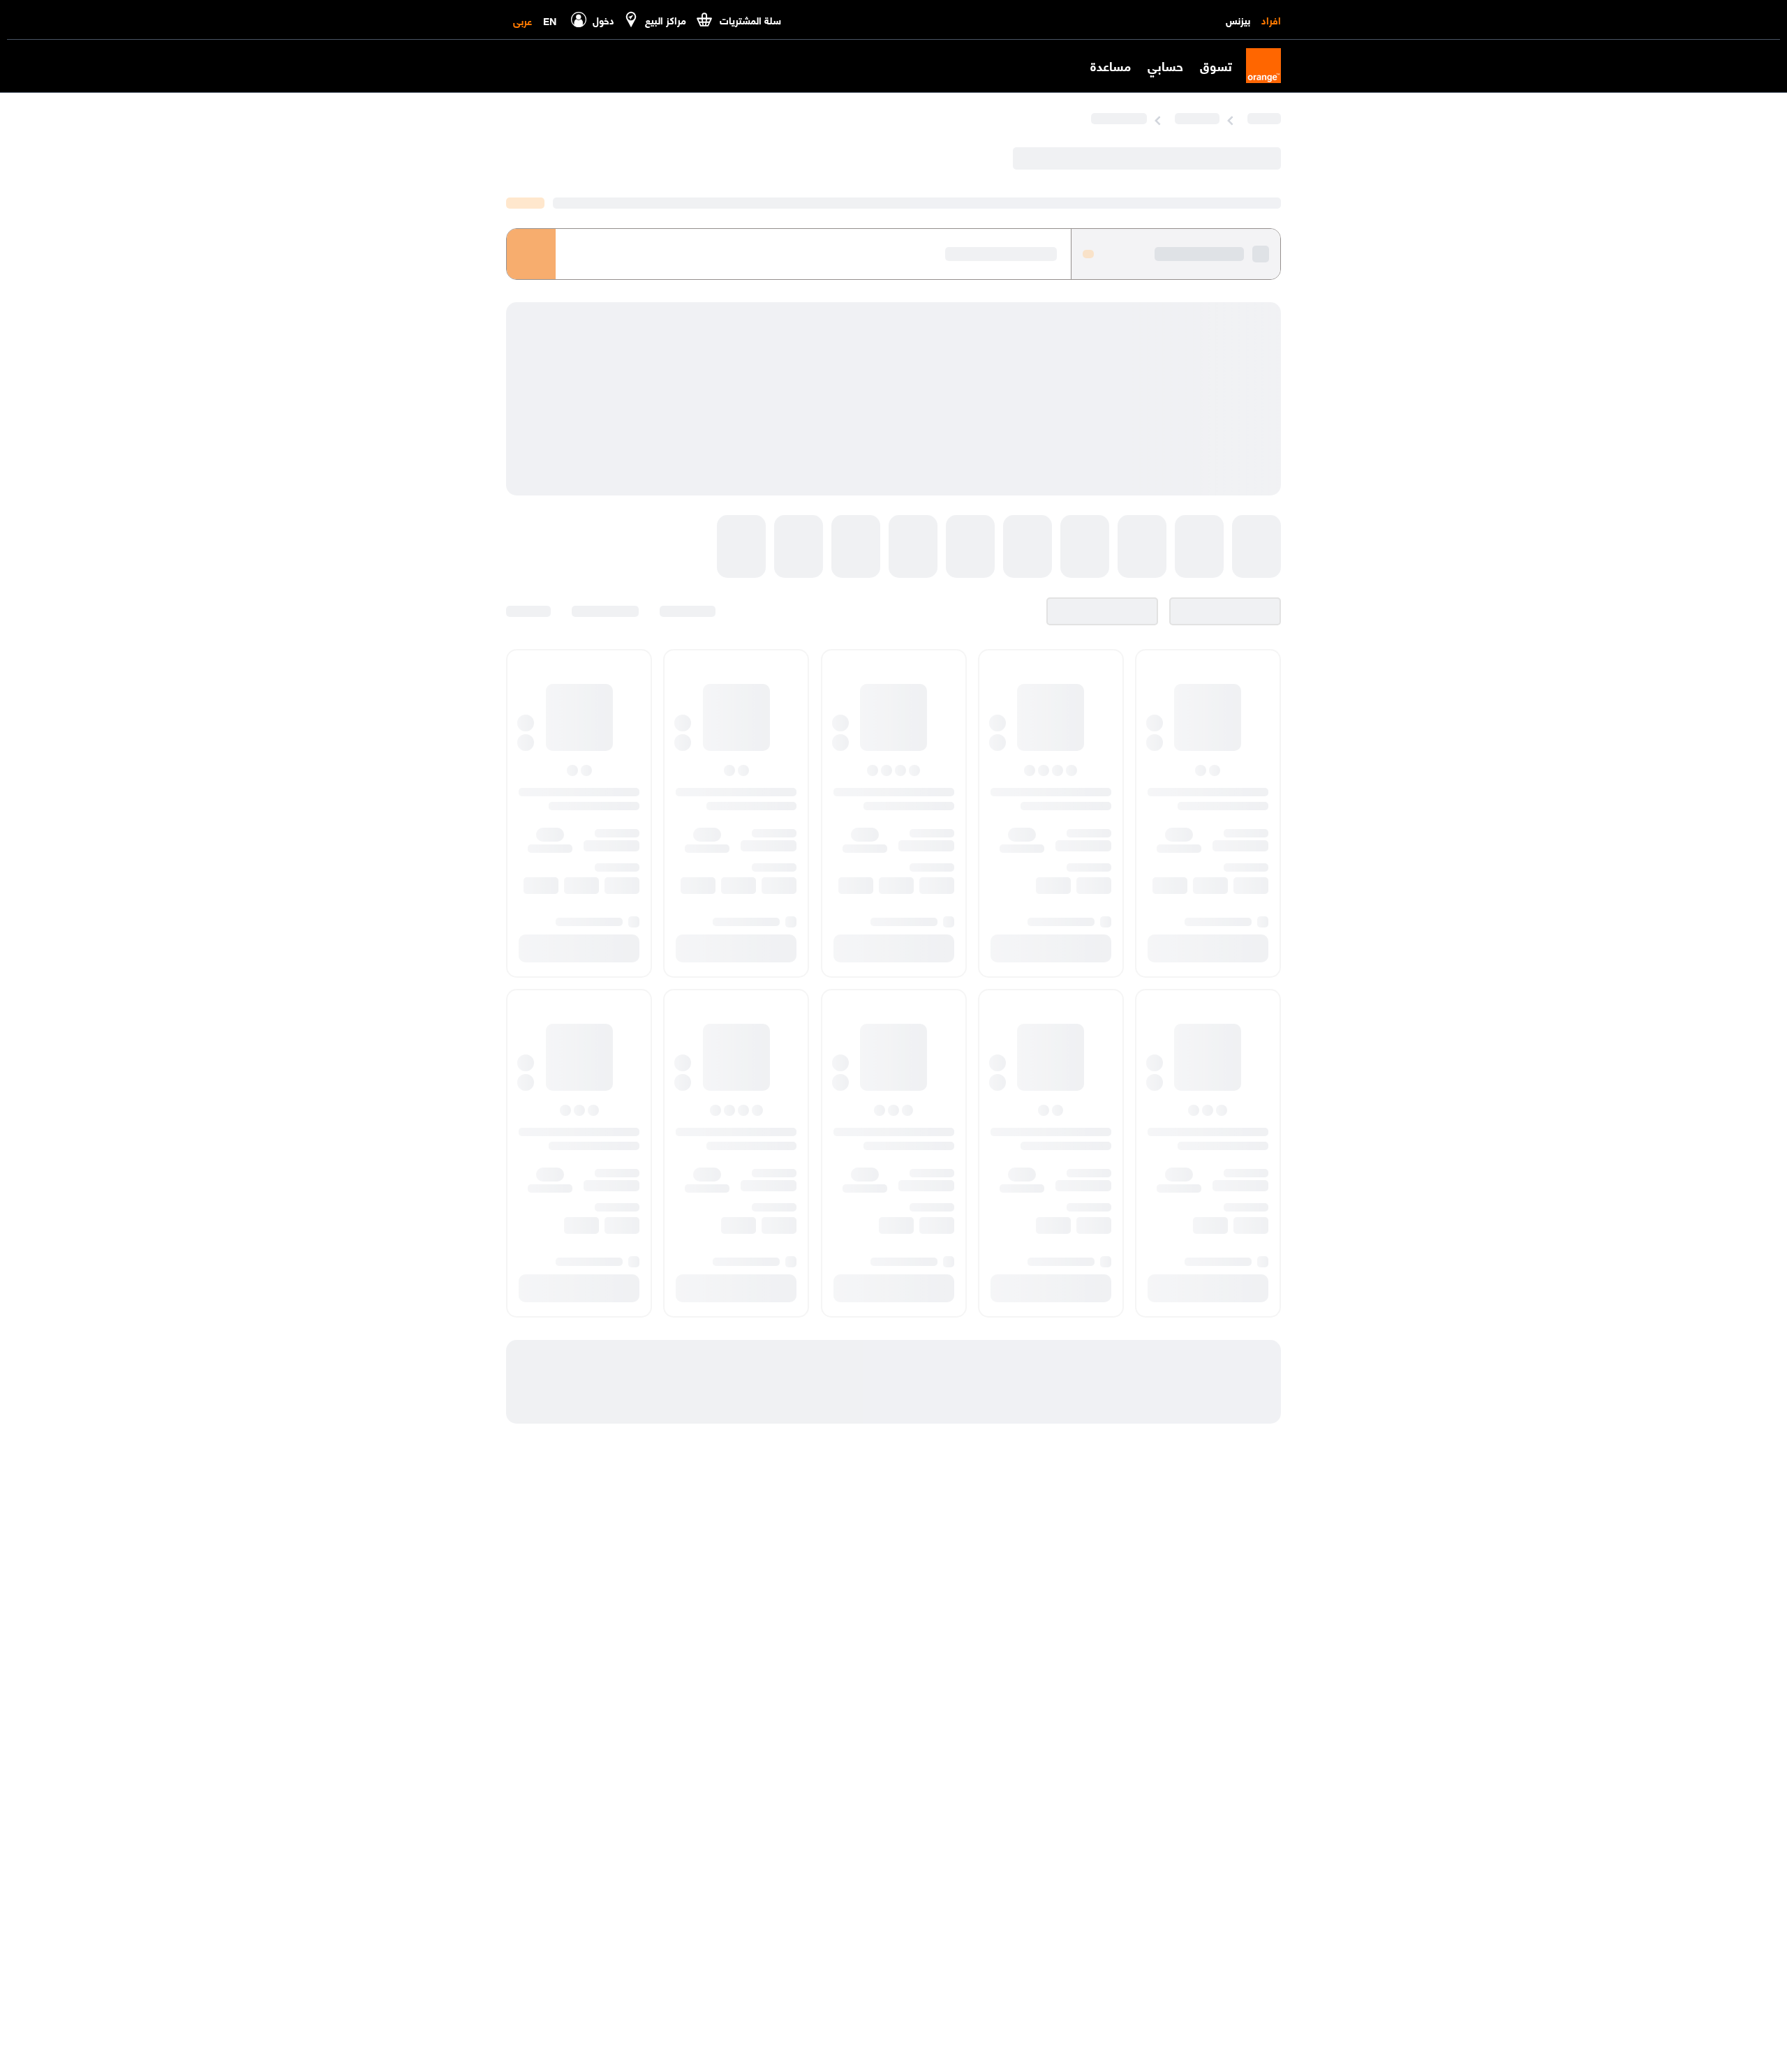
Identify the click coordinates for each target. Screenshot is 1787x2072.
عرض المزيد (526, 193)
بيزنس (1238, 20)
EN (550, 20)
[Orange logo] (1256, 66)
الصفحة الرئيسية (1243, 118)
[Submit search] (531, 246)
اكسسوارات (1070, 118)
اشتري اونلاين (1151, 118)
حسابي (1165, 66)
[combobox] (788, 246)
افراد (1271, 20)
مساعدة (1111, 66)
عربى (522, 20)
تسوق (1216, 66)
